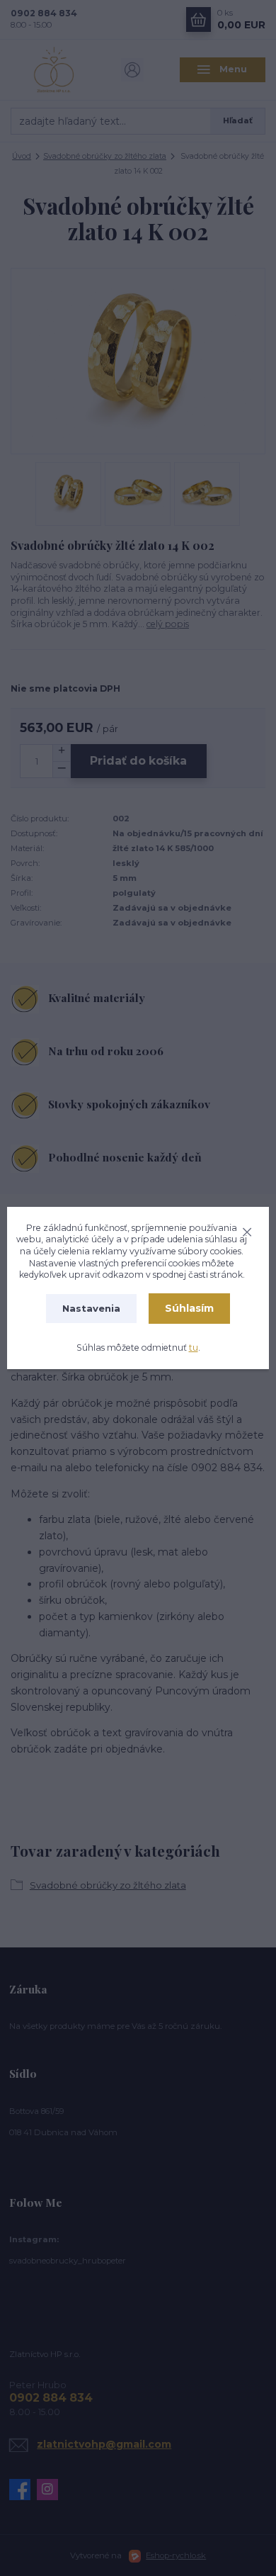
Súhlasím (189, 1308)
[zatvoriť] (247, 1230)
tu (194, 1348)
